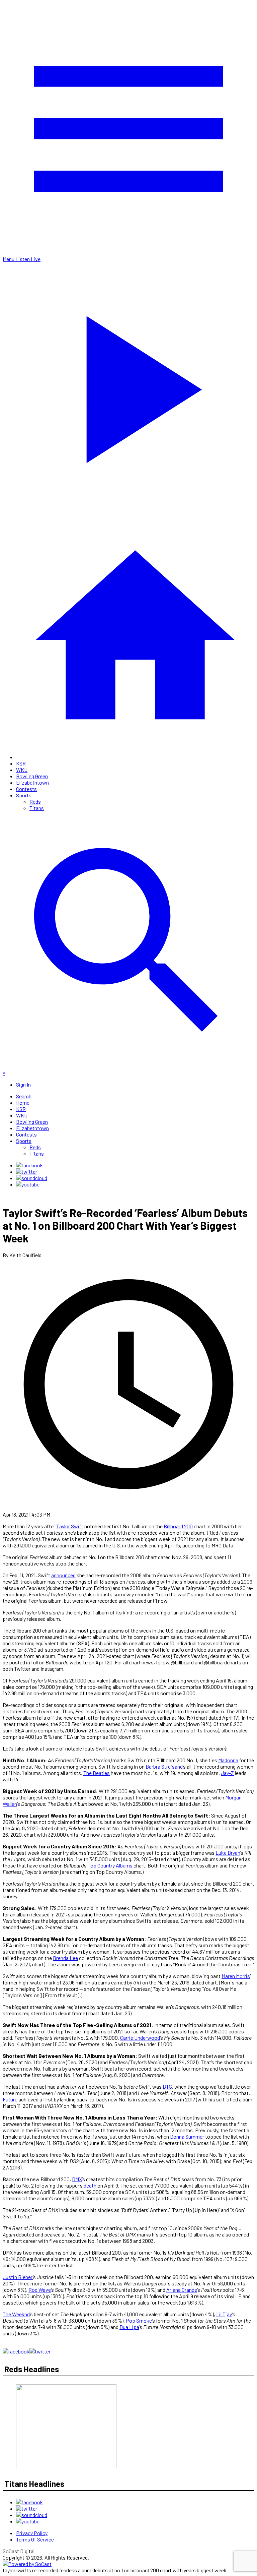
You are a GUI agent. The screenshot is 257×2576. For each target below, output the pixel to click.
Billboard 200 (178, 1526)
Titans (37, 808)
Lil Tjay (224, 2314)
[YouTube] (28, 1184)
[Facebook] (29, 1165)
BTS (167, 2087)
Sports (24, 795)
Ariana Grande (182, 2290)
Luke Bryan (228, 1853)
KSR (21, 763)
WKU (22, 770)
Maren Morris (236, 1976)
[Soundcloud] (32, 1178)
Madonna (228, 1760)
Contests (26, 789)
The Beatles (97, 1773)
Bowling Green (32, 776)
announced (63, 1575)
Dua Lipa (129, 2327)
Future (10, 2099)
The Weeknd (16, 2314)
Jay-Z (227, 1773)
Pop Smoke (139, 2320)
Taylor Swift (70, 1526)
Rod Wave (40, 2290)
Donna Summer (187, 2136)
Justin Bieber (18, 2277)
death (90, 2185)
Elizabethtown (32, 782)
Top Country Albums (110, 1865)
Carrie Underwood (140, 2038)
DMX (77, 2179)
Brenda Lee (65, 1958)
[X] (27, 1172)
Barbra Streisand (164, 1766)
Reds (35, 802)
